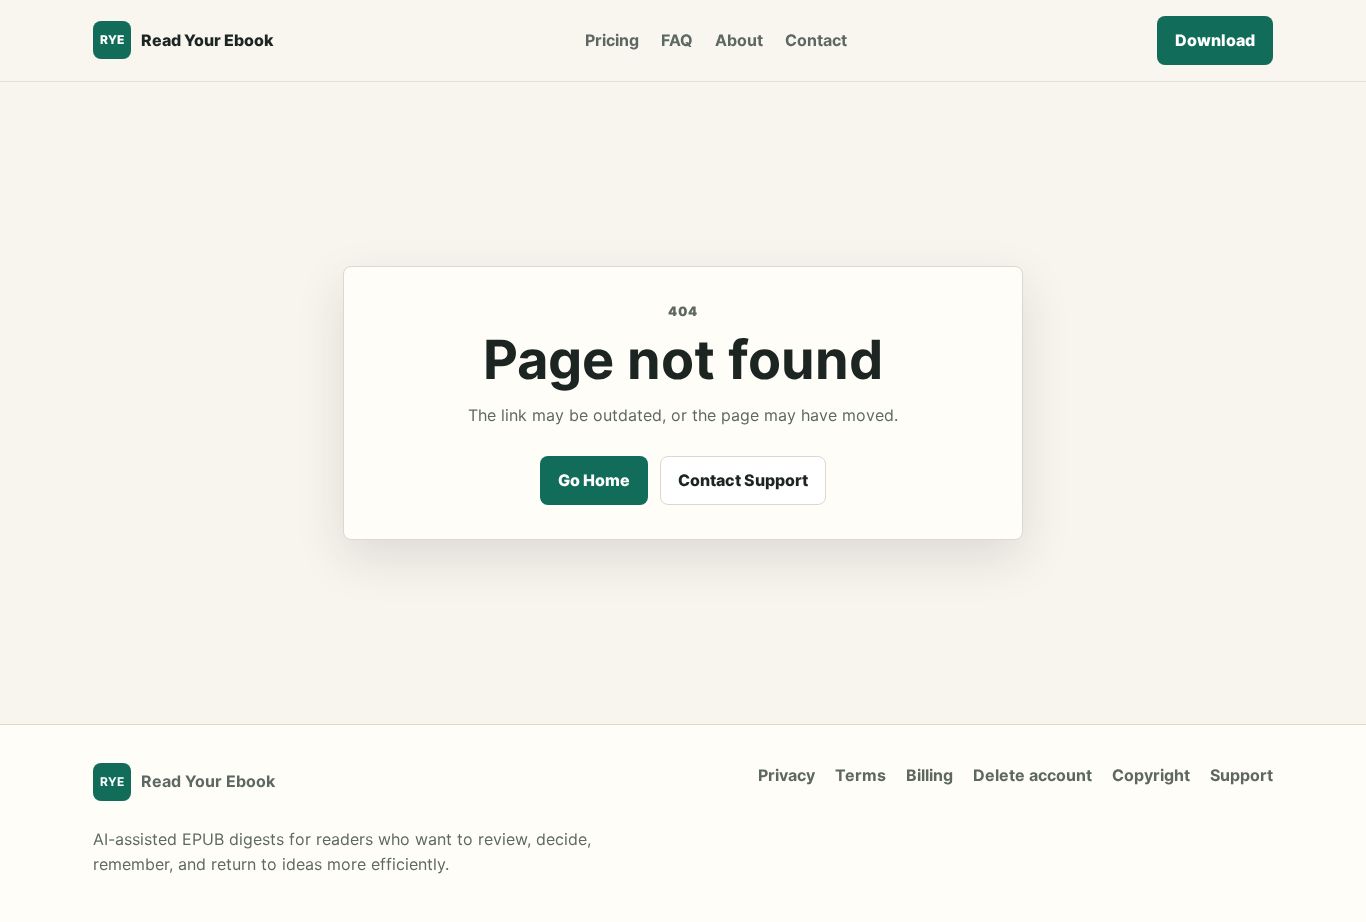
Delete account (1032, 775)
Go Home (594, 480)
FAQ (677, 40)
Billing (929, 775)
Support (1241, 775)
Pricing (612, 40)
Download (1215, 40)
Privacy (786, 775)
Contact (816, 40)
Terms (860, 775)
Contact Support (743, 480)
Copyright (1151, 775)
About (739, 40)
